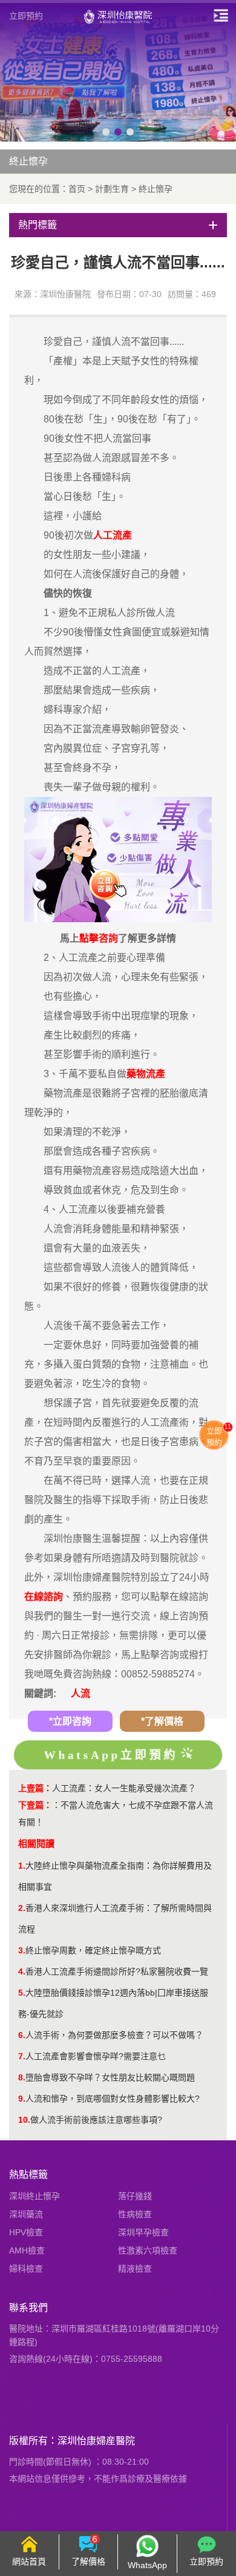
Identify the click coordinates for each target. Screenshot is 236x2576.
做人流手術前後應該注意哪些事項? (96, 2120)
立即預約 (26, 16)
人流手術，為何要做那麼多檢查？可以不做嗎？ (114, 2035)
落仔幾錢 (135, 2196)
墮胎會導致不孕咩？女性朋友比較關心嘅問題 (110, 2077)
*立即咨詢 (70, 1721)
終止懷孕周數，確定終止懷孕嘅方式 (93, 1950)
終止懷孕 (156, 189)
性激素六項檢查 (148, 2250)
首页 (77, 189)
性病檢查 (135, 2214)
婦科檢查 (26, 2269)
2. (22, 1908)
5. (22, 1993)
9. (22, 2099)
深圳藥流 (26, 2214)
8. (22, 2077)
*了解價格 (162, 1721)
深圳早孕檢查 (143, 2232)
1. (22, 1866)
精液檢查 (135, 2269)
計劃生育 (112, 189)
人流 (80, 1693)
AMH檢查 (27, 2250)
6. (22, 2035)
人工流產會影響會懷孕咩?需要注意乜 (96, 2056)
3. (22, 1950)
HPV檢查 (26, 2232)
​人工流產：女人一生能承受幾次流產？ (124, 1788)
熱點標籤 (28, 2175)
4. (22, 1971)
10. (24, 2120)
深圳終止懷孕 (34, 2196)
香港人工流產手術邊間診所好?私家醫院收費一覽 (117, 1971)
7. (22, 2056)
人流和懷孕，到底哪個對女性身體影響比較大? (113, 2099)
